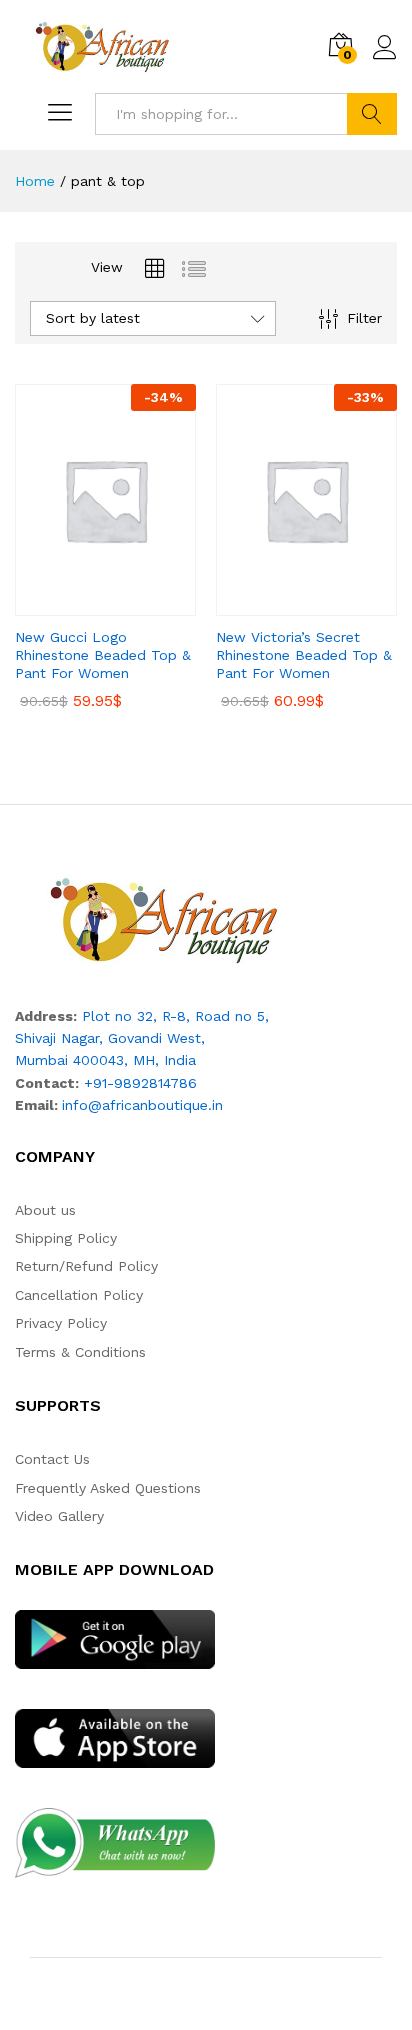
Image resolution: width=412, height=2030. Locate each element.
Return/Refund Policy (86, 1266)
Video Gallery (59, 1516)
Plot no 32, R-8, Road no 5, (175, 1016)
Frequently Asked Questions (108, 1488)
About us (45, 1210)
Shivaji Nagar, (61, 1038)
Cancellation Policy (79, 1295)
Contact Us (52, 1459)
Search (372, 114)
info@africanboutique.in (142, 1105)
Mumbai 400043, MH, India (105, 1060)
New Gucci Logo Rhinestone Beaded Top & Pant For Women (103, 655)
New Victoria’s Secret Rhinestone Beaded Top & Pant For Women (304, 655)
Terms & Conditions (80, 1352)
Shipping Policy (66, 1238)
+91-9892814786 (140, 1083)
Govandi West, (156, 1038)
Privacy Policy (61, 1323)
